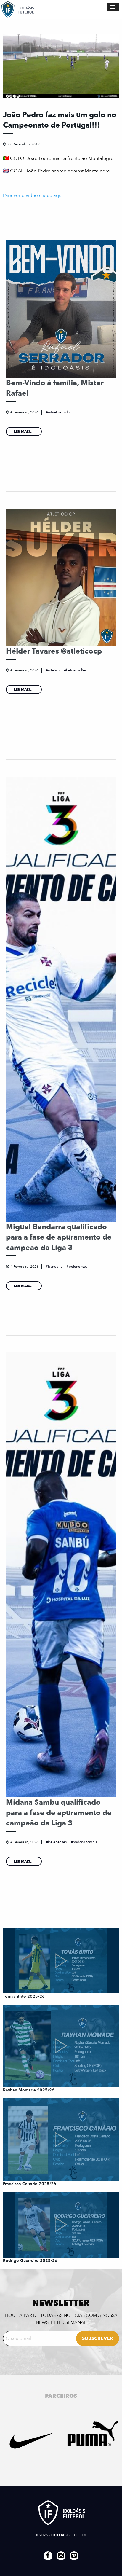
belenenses (78, 1267)
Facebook (48, 2556)
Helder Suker (76, 670)
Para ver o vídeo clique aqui (33, 195)
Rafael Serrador (60, 412)
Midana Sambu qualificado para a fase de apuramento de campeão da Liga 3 (59, 1813)
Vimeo (74, 2556)
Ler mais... (24, 431)
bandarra (55, 1267)
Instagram (61, 2556)
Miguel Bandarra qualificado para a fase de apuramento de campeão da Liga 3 (59, 1237)
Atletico (54, 670)
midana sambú (85, 1842)
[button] (113, 7)
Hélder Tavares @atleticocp (54, 651)
